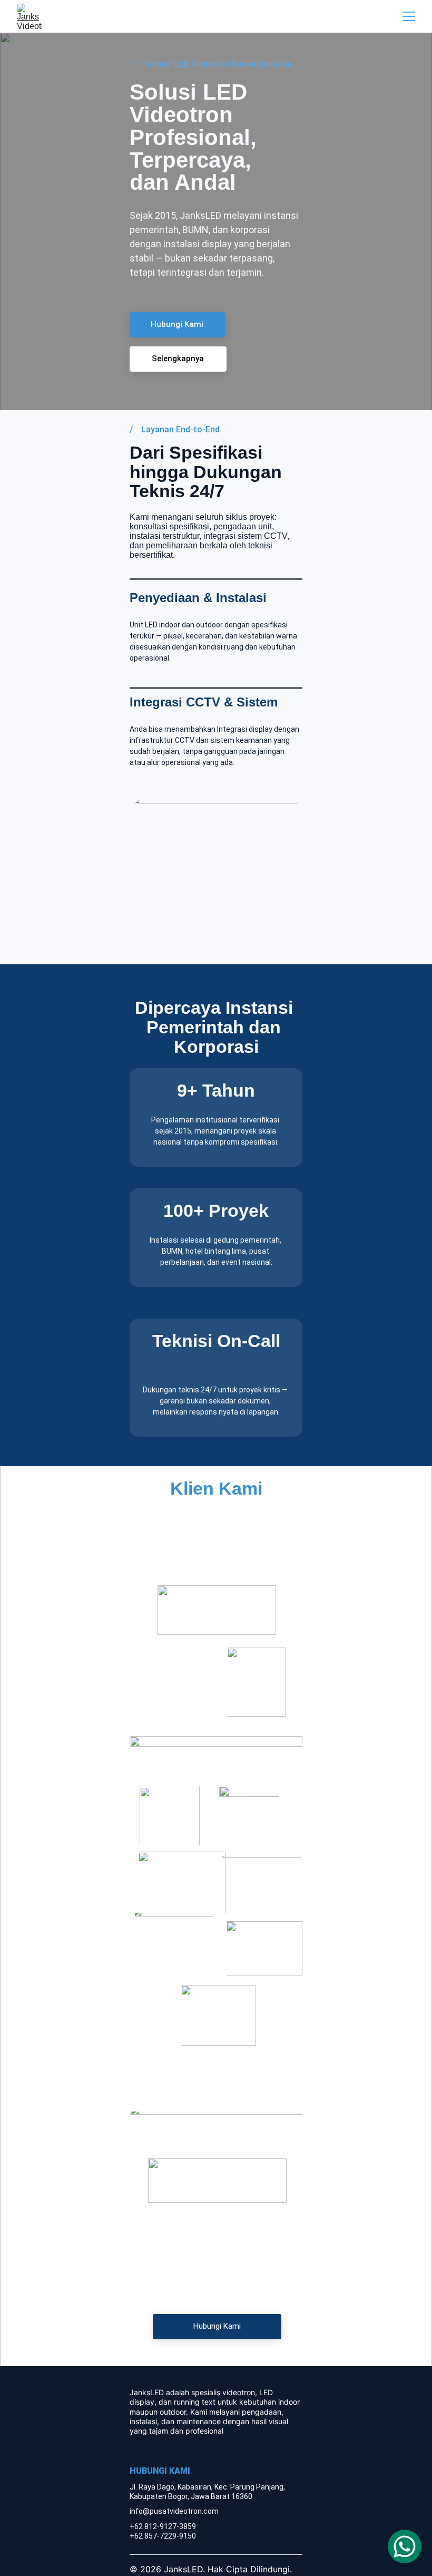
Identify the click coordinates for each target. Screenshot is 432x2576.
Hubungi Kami (177, 324)
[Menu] (409, 16)
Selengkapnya (178, 359)
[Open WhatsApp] (405, 2546)
